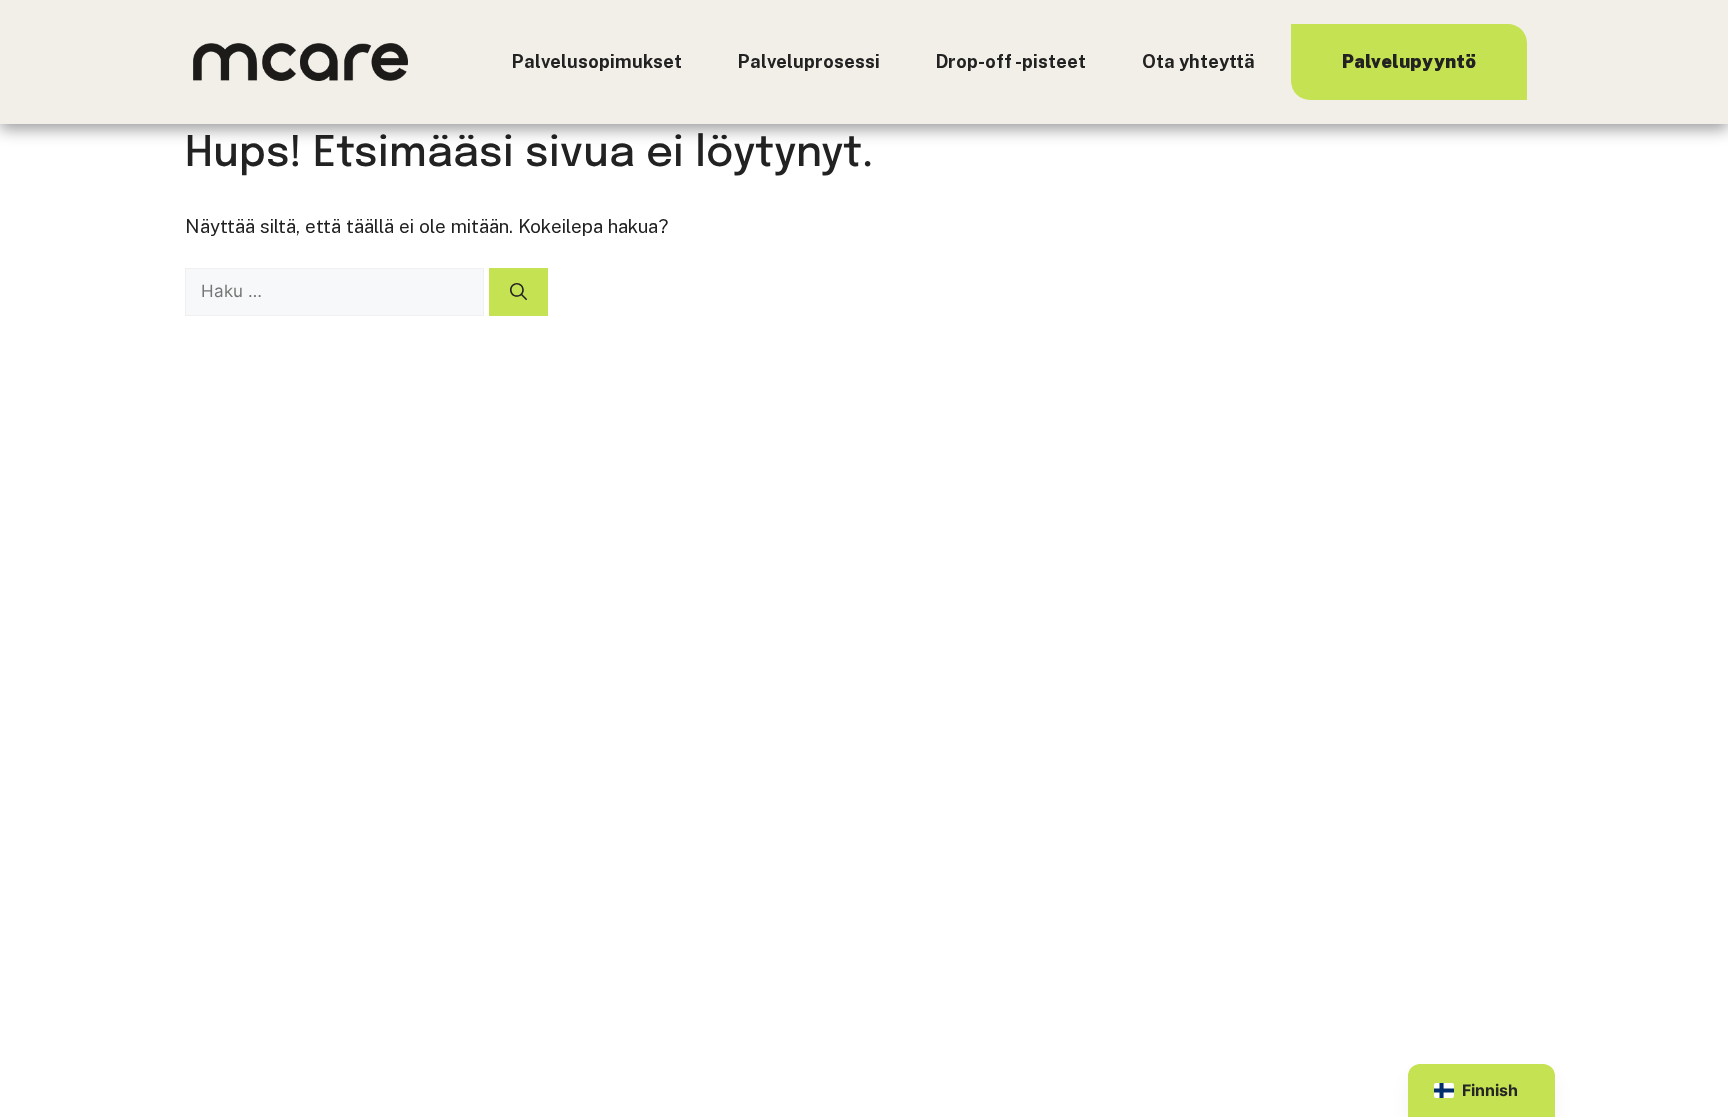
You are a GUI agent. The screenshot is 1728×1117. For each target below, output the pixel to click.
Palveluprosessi (809, 61)
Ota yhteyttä (1198, 61)
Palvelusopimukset (597, 61)
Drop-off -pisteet (1011, 61)
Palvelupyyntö (1409, 61)
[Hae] (518, 292)
